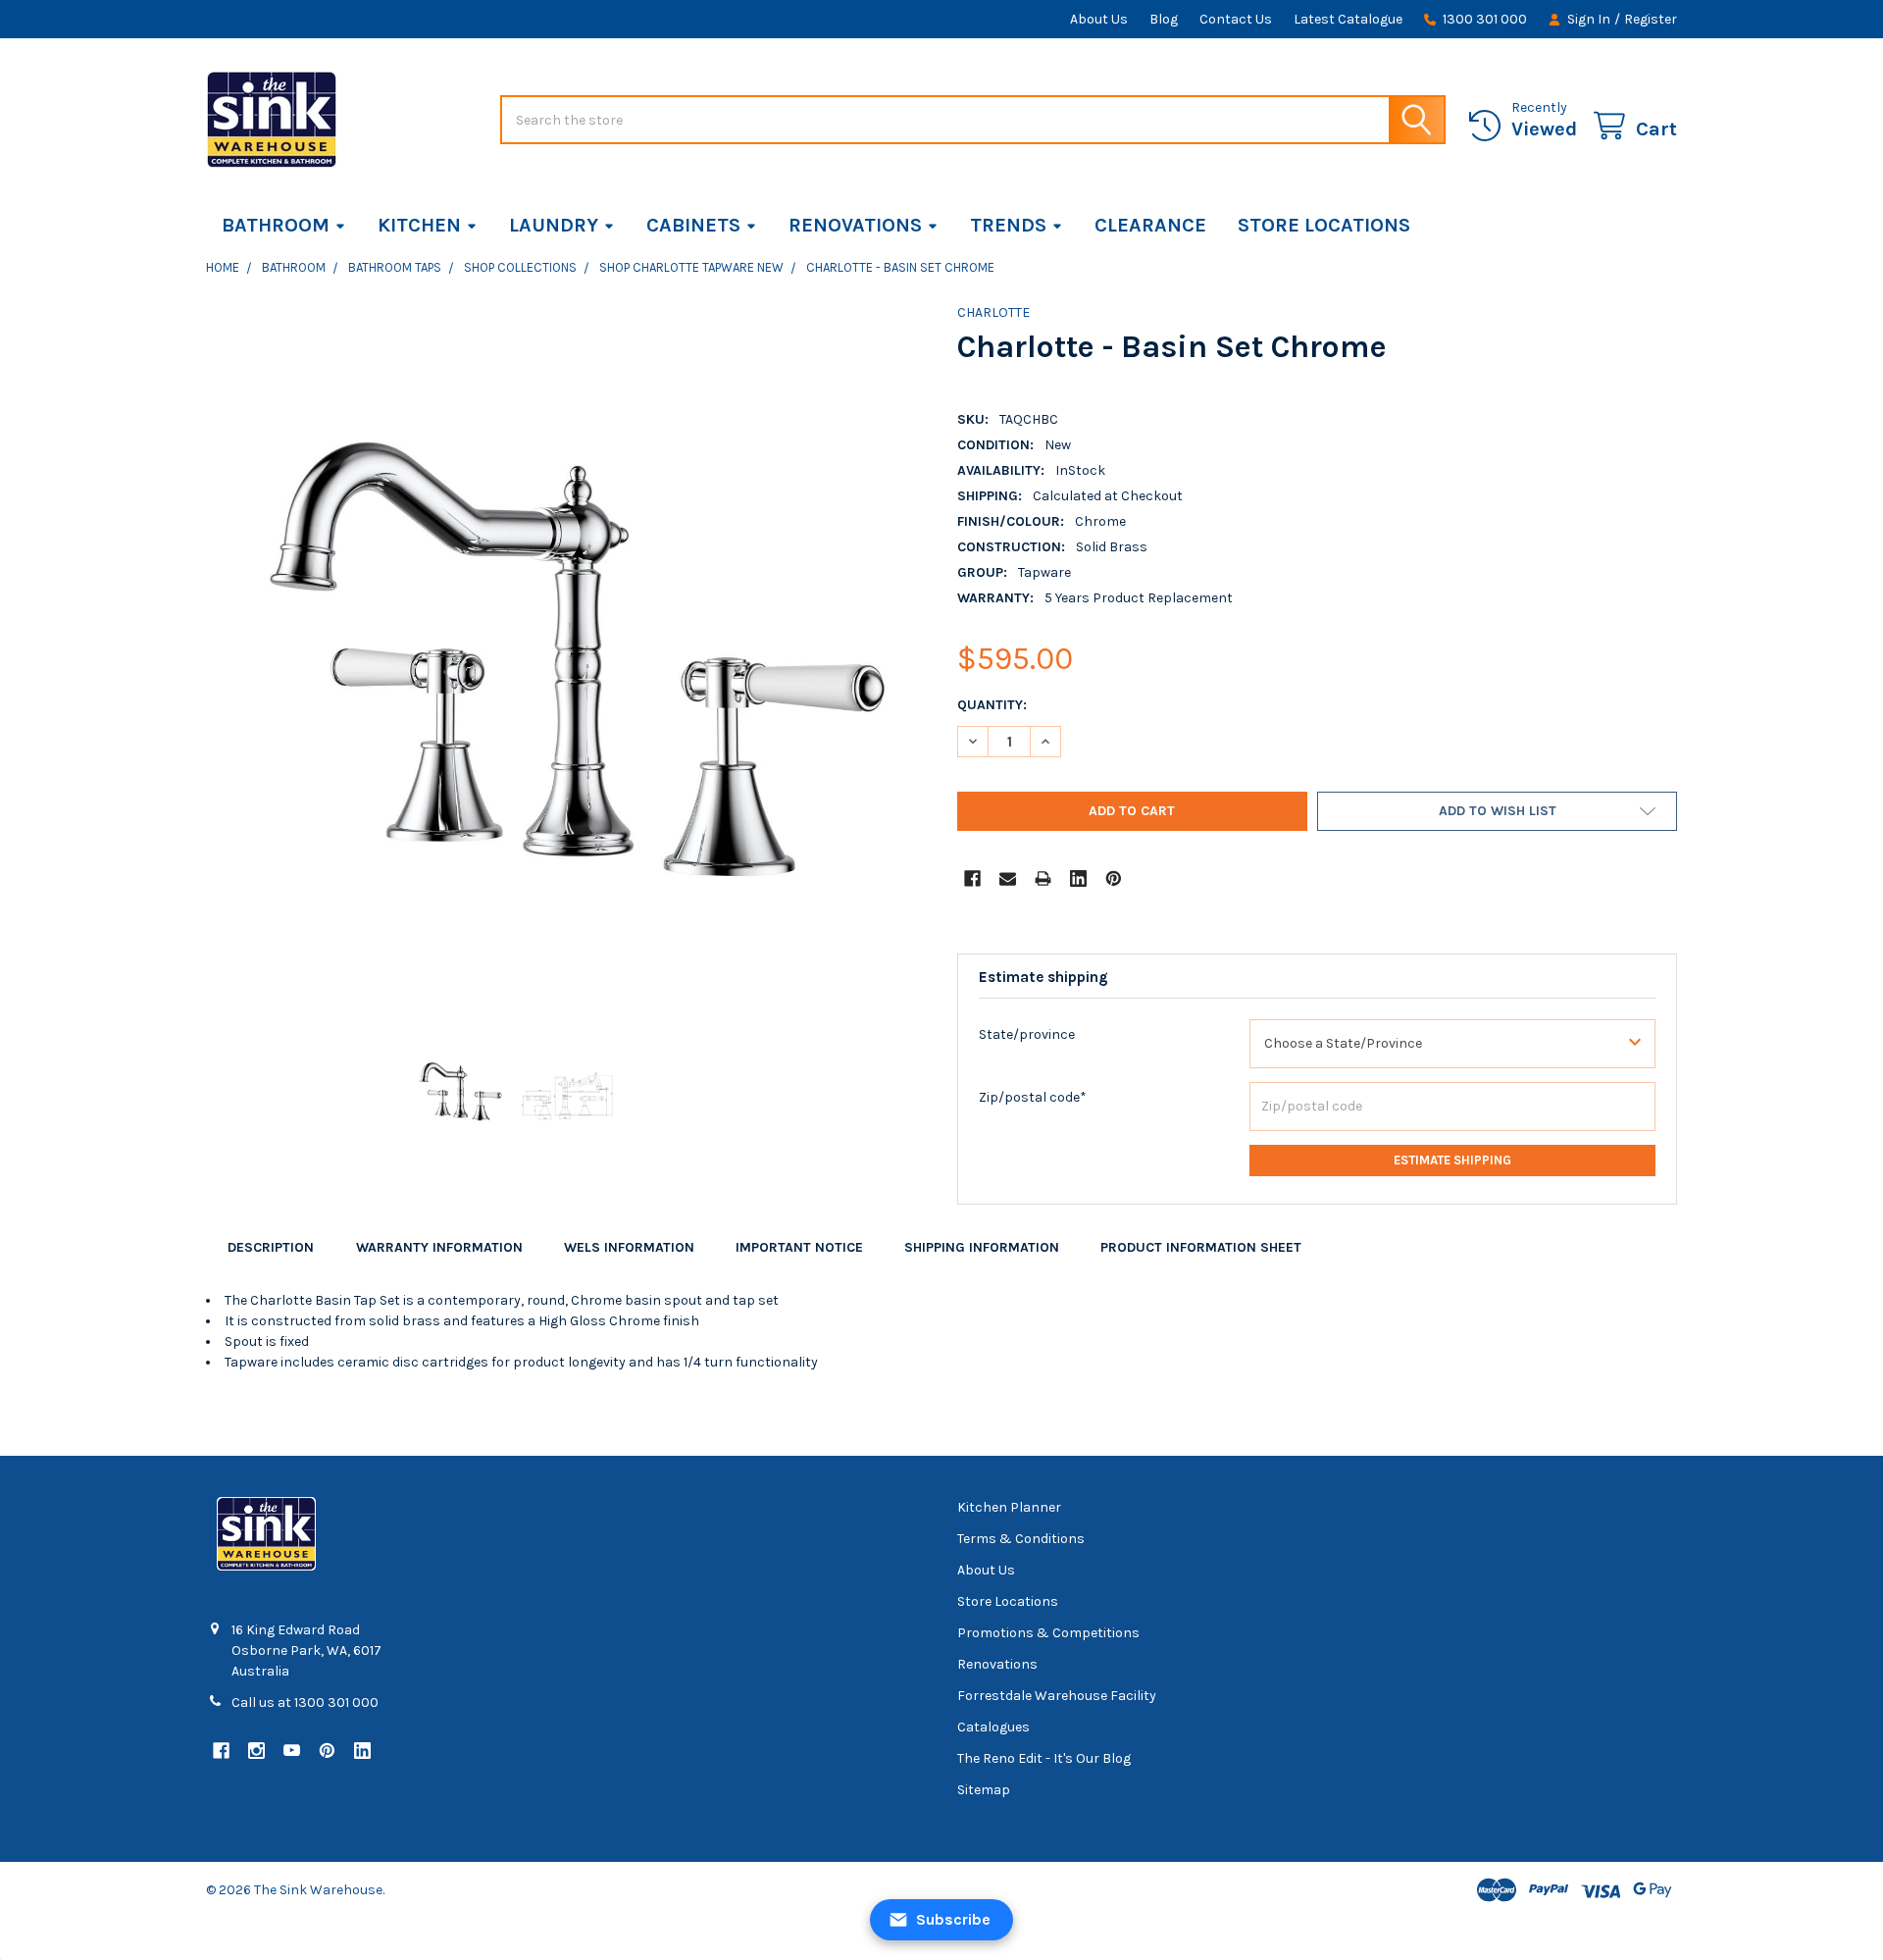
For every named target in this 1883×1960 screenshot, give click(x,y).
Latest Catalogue (1348, 19)
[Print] (1043, 878)
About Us (1099, 19)
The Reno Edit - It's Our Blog (1044, 1758)
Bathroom (276, 225)
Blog (1164, 19)
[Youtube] (292, 1751)
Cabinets (693, 225)
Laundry (554, 225)
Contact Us (1236, 19)
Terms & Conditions (1021, 1539)
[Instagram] (256, 1751)
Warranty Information (439, 1247)
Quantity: (992, 705)
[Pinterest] (1114, 878)
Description (271, 1247)
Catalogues (993, 1727)
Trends (1008, 225)
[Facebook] (972, 878)
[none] (566, 662)
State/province (1027, 1034)
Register (1651, 19)
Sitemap (984, 1790)
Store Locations (1324, 225)
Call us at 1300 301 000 (305, 1702)
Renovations (855, 225)
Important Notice (799, 1247)
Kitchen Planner (1009, 1507)
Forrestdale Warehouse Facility (1057, 1696)
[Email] (1008, 878)
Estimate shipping (1452, 1160)
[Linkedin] (1078, 878)
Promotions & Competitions (1048, 1633)
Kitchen (419, 225)
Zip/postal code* (1033, 1097)
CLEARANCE (1150, 225)
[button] (1497, 811)
